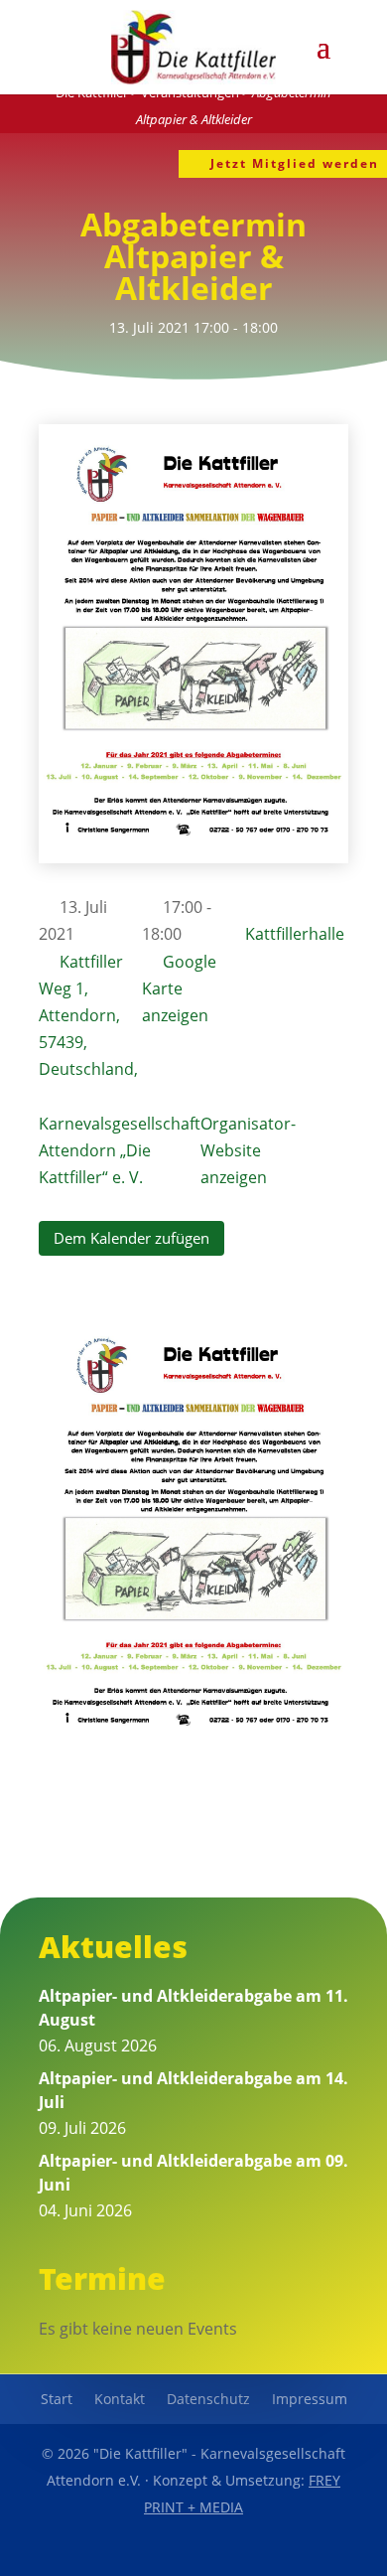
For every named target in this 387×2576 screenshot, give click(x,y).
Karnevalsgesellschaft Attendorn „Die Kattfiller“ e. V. (120, 1150)
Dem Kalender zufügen (131, 1238)
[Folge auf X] (193, 2552)
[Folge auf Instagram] (239, 2552)
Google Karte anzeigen (179, 988)
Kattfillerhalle (295, 934)
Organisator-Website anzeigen (248, 1150)
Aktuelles (113, 1947)
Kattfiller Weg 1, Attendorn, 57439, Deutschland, (88, 1016)
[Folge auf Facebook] (148, 2552)
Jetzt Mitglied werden (295, 163)
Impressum (310, 2400)
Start (57, 2400)
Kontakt (120, 2400)
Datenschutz (208, 2400)
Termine (102, 2278)
